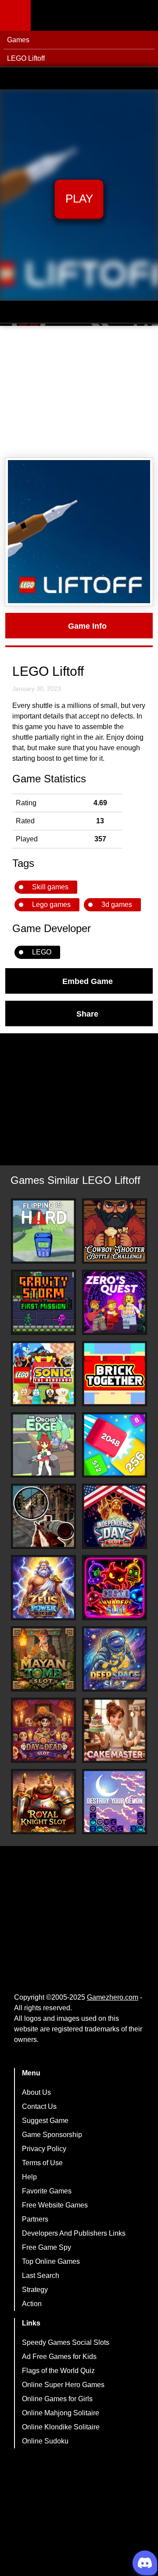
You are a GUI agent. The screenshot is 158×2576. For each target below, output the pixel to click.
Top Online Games (51, 2261)
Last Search (41, 2276)
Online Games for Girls (57, 2399)
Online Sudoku (45, 2441)
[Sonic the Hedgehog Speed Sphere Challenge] (43, 1374)
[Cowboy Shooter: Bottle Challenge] (115, 1231)
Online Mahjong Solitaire (61, 2413)
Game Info (87, 626)
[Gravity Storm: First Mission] (43, 1302)
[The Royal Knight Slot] (43, 1802)
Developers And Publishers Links (74, 2233)
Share (87, 1013)
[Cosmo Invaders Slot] (115, 1588)
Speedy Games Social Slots (66, 2342)
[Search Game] (144, 17)
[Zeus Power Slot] (43, 1588)
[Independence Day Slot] (115, 1516)
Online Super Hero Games (63, 2385)
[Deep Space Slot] (115, 1659)
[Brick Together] (115, 1374)
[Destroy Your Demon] (115, 1802)
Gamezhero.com (113, 1997)
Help (29, 2177)
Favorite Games (47, 2191)
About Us (36, 2092)
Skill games (50, 887)
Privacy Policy (44, 2149)
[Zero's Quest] (115, 1302)
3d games (117, 905)
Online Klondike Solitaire (61, 2427)
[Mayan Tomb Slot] (43, 1659)
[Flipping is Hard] (43, 1231)
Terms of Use (42, 2163)
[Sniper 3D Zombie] (43, 1516)
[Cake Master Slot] (115, 1730)
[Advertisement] (79, 392)
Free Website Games (55, 2205)
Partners (35, 2219)
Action (32, 2304)
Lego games (51, 905)
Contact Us (39, 2106)
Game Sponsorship (52, 2135)
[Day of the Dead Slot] (43, 1730)
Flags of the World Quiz (58, 2371)
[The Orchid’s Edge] (43, 1445)
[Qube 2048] (115, 1445)
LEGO (42, 952)
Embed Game (88, 981)
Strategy (35, 2290)
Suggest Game (45, 2121)
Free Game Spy (47, 2247)
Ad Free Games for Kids (59, 2357)
